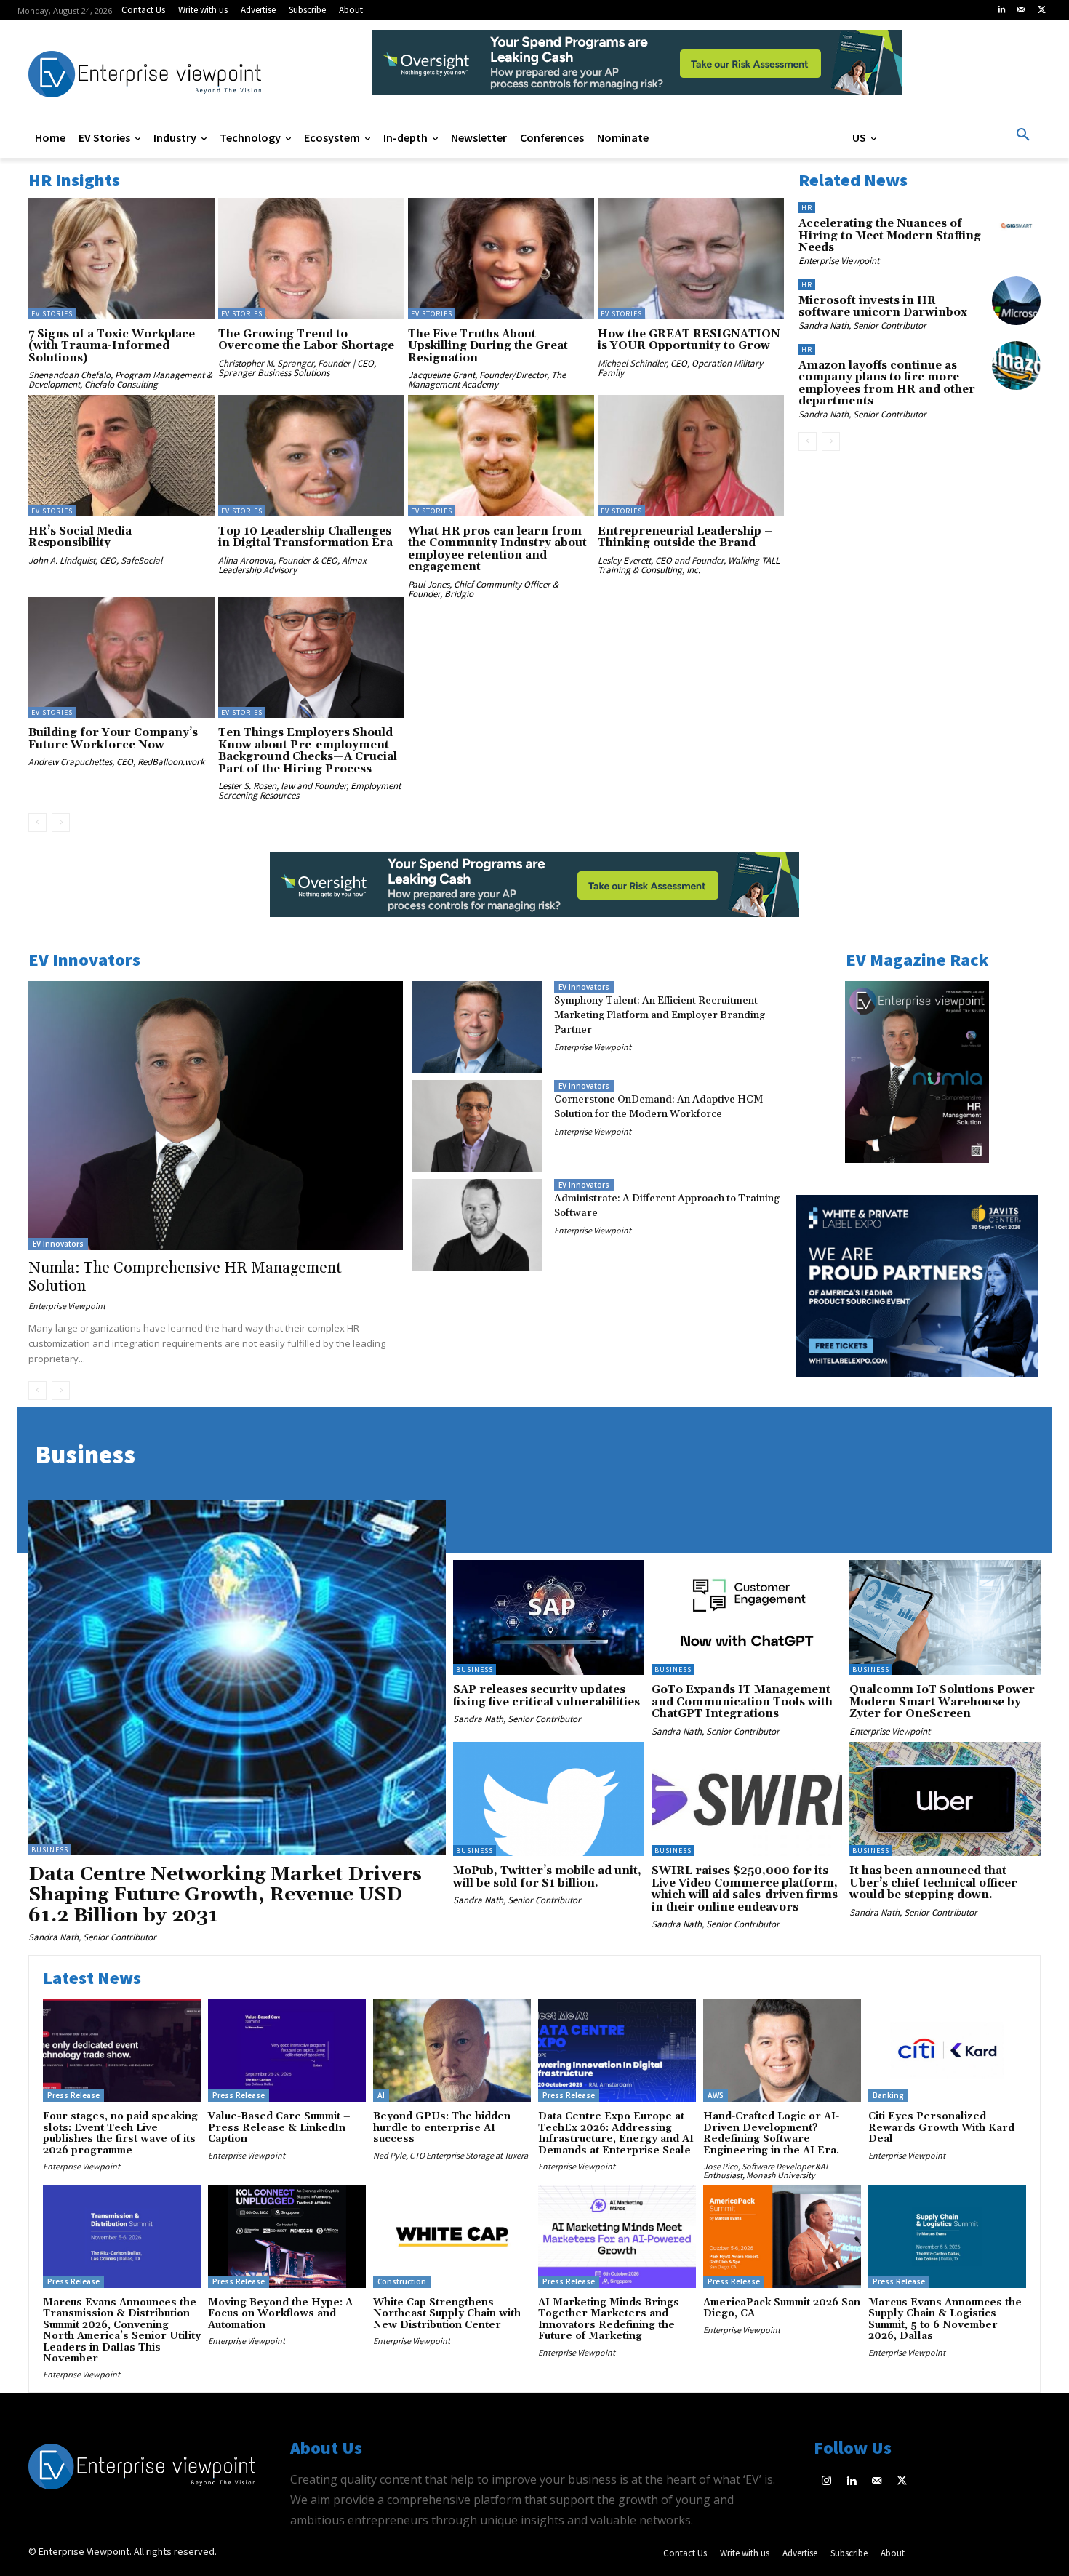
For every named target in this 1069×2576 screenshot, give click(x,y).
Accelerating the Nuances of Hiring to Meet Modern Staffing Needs (890, 236)
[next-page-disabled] (61, 823)
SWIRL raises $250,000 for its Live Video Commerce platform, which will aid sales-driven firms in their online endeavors (745, 1889)
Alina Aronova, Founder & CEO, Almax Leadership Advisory (292, 565)
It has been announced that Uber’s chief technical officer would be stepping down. (933, 1883)
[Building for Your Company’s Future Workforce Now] (121, 657)
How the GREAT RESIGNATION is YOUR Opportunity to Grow (689, 340)
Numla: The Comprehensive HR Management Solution (185, 1277)
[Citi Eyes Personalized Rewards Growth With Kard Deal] (947, 2051)
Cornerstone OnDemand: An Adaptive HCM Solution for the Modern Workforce (658, 1107)
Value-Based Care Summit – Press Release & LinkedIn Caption (279, 2128)
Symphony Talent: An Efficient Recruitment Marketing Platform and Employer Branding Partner (660, 1015)
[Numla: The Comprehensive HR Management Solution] (216, 1116)
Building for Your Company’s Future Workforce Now (113, 739)
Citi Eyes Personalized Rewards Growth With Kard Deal (941, 2128)
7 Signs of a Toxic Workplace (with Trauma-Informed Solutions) (112, 346)
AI (381, 2095)
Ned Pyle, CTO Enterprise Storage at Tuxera (451, 2155)
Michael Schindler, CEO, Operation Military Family (680, 368)
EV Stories (52, 314)
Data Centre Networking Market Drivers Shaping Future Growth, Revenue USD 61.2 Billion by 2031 (225, 1895)
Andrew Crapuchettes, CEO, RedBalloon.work (116, 762)
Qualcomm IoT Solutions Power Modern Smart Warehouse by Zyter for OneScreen (942, 1702)
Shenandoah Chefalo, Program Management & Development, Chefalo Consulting (120, 380)
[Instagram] (826, 2482)
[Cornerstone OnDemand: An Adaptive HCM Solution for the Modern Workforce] (477, 1126)
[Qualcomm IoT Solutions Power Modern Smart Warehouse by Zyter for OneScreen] (945, 1617)
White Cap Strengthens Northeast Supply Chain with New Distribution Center (447, 2314)
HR (807, 208)
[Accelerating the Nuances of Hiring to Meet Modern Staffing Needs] (1016, 224)
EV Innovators (58, 1244)
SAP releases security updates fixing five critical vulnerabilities (546, 1696)
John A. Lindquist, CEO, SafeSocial (95, 560)
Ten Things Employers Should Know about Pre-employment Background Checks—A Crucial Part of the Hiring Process (308, 751)
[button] (1023, 135)
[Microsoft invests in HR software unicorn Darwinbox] (1016, 301)
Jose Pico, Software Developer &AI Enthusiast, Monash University (765, 2171)
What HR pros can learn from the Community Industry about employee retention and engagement (497, 549)
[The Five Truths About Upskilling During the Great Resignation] (501, 258)
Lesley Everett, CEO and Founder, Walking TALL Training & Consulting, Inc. (689, 565)
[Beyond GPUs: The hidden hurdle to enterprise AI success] (452, 2051)
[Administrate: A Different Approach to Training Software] (477, 1225)
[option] (637, 70)
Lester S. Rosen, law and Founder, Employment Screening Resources (309, 791)
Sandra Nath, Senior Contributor (862, 325)
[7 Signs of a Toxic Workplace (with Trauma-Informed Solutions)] (121, 258)
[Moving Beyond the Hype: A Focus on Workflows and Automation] (287, 2237)
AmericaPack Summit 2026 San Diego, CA (782, 2308)
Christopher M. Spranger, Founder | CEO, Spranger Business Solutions (297, 368)
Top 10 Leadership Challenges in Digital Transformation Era (305, 537)
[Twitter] (1041, 10)
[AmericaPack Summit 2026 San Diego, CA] (782, 2237)
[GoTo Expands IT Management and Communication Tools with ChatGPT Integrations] (747, 1617)
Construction (402, 2281)
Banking (888, 2095)
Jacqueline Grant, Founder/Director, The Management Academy (487, 380)
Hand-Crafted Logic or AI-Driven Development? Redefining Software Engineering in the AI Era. (771, 2133)
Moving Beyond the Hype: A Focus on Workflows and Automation (280, 2314)
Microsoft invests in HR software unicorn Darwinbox (883, 307)
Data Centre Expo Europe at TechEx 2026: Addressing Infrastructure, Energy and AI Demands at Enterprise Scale (616, 2133)
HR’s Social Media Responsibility (80, 537)
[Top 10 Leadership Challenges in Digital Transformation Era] (311, 455)
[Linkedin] (1001, 10)
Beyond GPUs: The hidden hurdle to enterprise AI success (442, 2128)
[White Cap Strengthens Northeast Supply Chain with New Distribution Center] (452, 2237)
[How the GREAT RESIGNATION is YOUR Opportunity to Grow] (691, 258)
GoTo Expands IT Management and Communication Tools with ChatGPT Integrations (742, 1702)
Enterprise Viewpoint (839, 261)
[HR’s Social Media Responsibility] (121, 455)
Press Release (73, 2095)
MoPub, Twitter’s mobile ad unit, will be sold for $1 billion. (547, 1877)
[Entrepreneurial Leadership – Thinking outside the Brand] (691, 455)
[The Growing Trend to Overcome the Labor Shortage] (311, 258)
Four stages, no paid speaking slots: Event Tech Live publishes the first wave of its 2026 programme (120, 2133)
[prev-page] (37, 823)
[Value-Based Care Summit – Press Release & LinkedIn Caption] (287, 2051)
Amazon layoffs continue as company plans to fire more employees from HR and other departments (887, 384)
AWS (716, 2095)
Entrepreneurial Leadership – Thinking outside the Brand (685, 537)
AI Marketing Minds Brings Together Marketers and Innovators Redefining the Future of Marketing (609, 2319)
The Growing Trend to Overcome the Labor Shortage (306, 340)
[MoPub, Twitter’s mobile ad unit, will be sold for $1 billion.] (549, 1799)
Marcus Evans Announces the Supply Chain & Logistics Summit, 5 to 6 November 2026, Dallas (945, 2319)
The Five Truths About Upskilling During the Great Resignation (488, 346)
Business (50, 1850)
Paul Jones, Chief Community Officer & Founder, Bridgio (483, 589)
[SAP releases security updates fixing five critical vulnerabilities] (549, 1617)
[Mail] (1022, 10)
